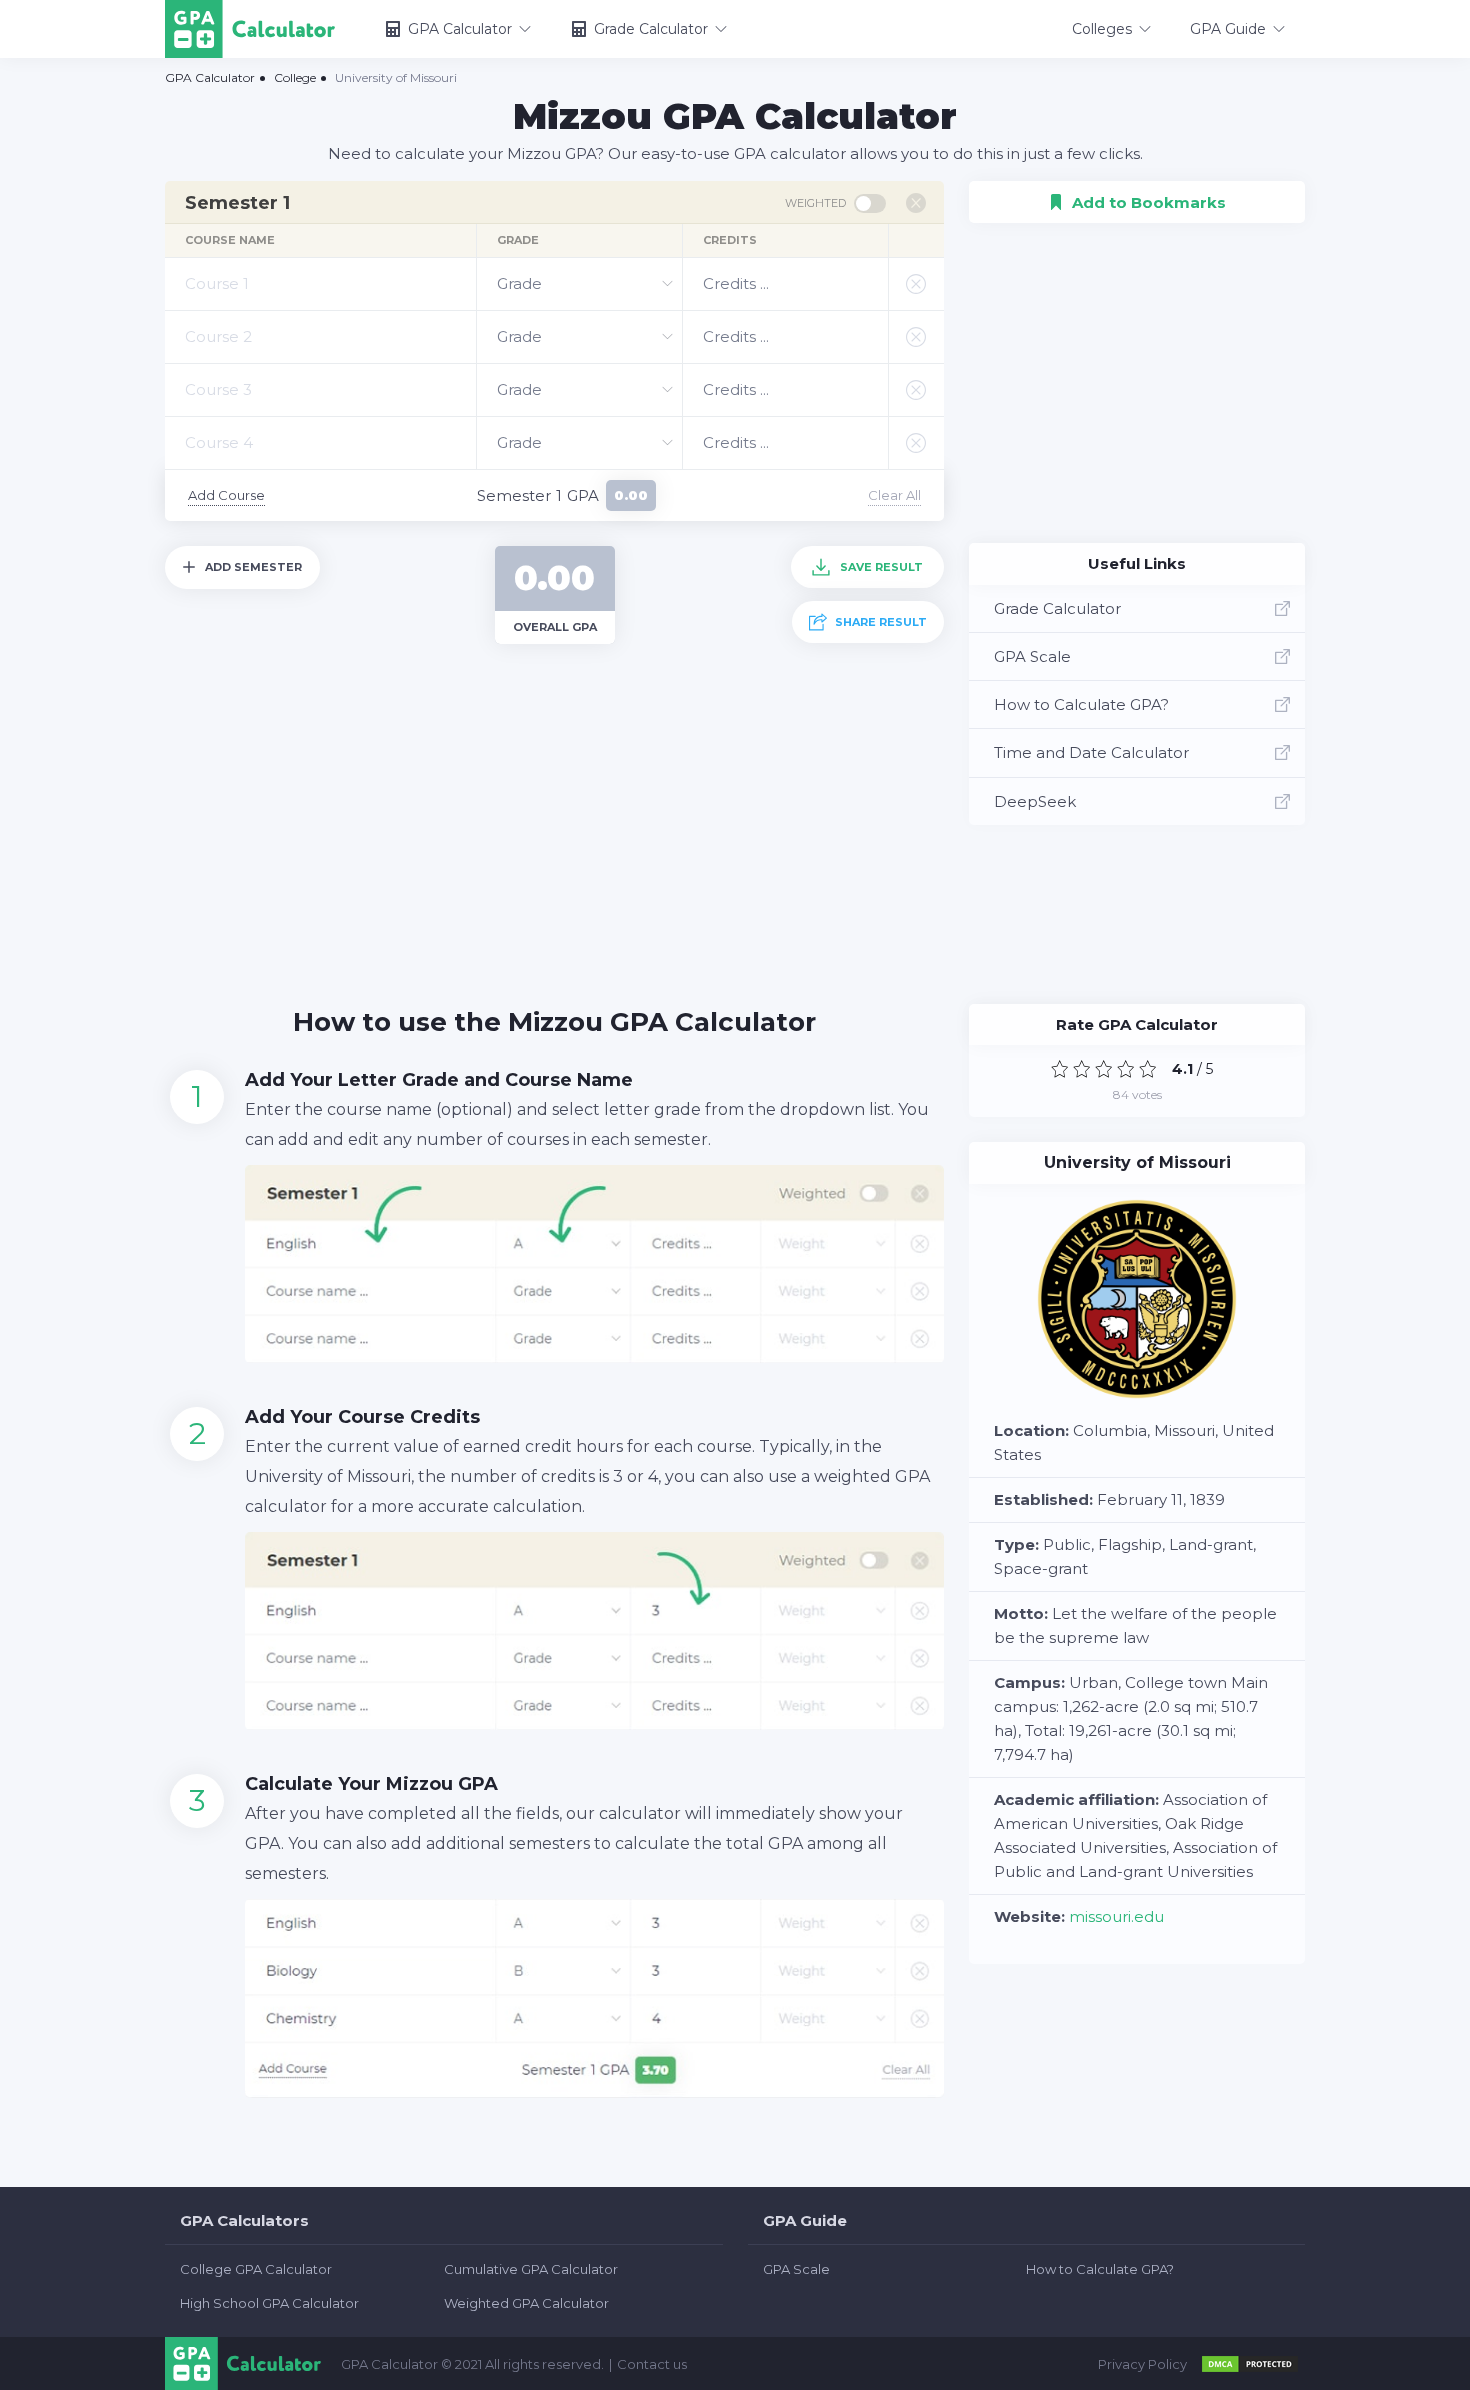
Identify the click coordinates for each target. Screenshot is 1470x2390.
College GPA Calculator (256, 2269)
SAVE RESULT (881, 567)
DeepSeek (1035, 801)
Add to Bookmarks (1137, 196)
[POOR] (1082, 1069)
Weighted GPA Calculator (526, 2303)
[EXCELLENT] (1148, 1069)
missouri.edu (1116, 1916)
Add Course (226, 495)
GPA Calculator (460, 29)
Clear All (894, 495)
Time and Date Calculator (1091, 752)
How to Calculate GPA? (1081, 704)
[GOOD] (1126, 1069)
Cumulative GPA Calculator (531, 2269)
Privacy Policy (1142, 2364)
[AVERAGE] (1104, 1069)
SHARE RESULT (881, 622)
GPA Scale (1032, 656)
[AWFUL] (1060, 1069)
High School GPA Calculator (269, 2303)
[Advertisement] (554, 814)
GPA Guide (1228, 29)
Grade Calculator (651, 29)
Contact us (652, 2364)
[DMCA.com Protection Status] (1250, 2364)
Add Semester (253, 567)
